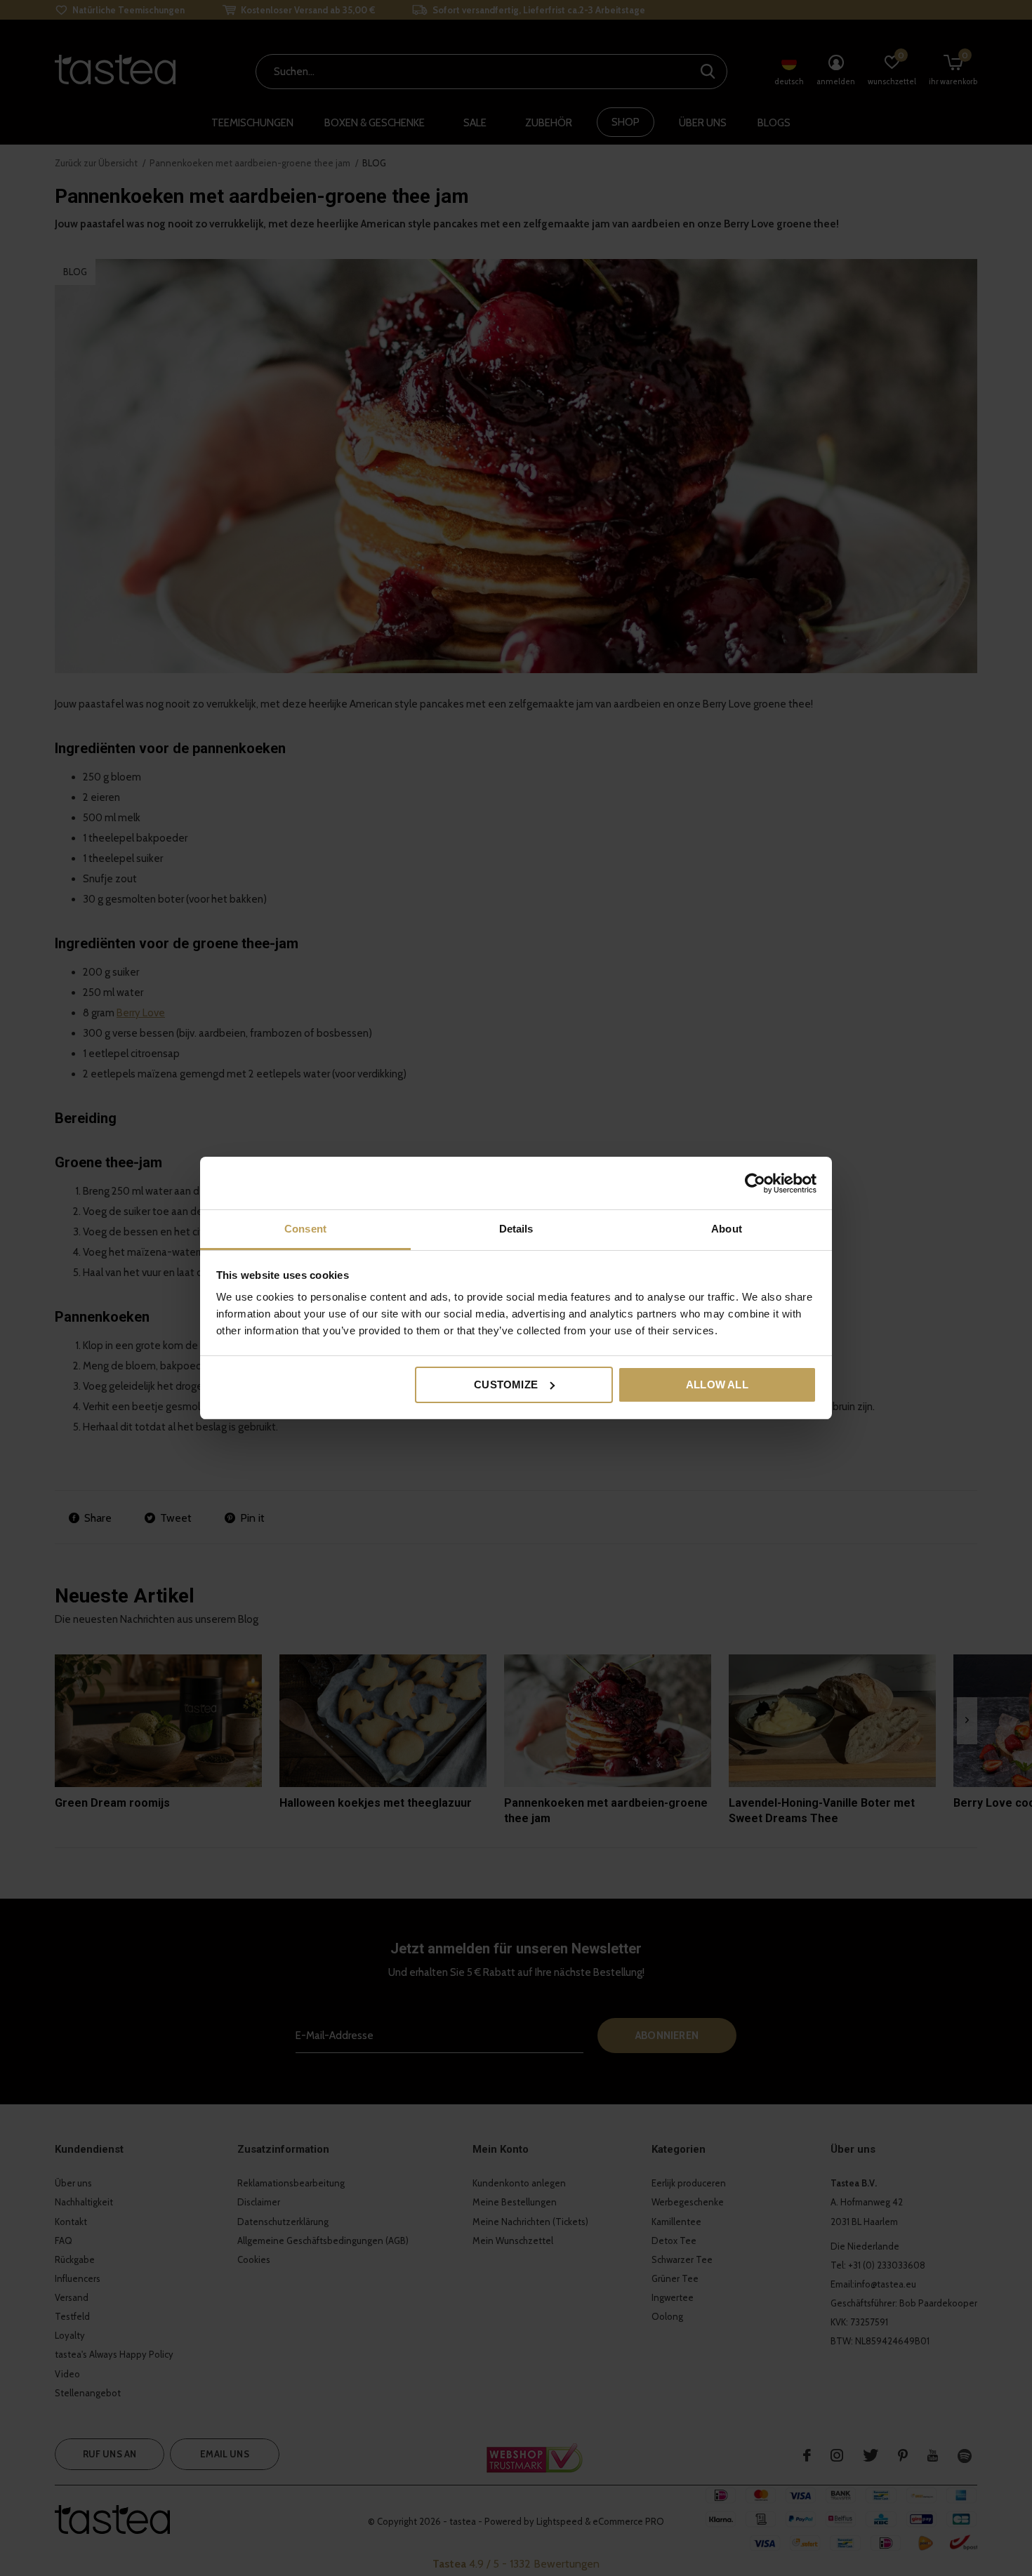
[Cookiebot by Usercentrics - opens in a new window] (755, 1183)
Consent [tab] (305, 1229)
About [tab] (727, 1229)
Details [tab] (516, 1229)
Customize (506, 1385)
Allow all (717, 1385)
